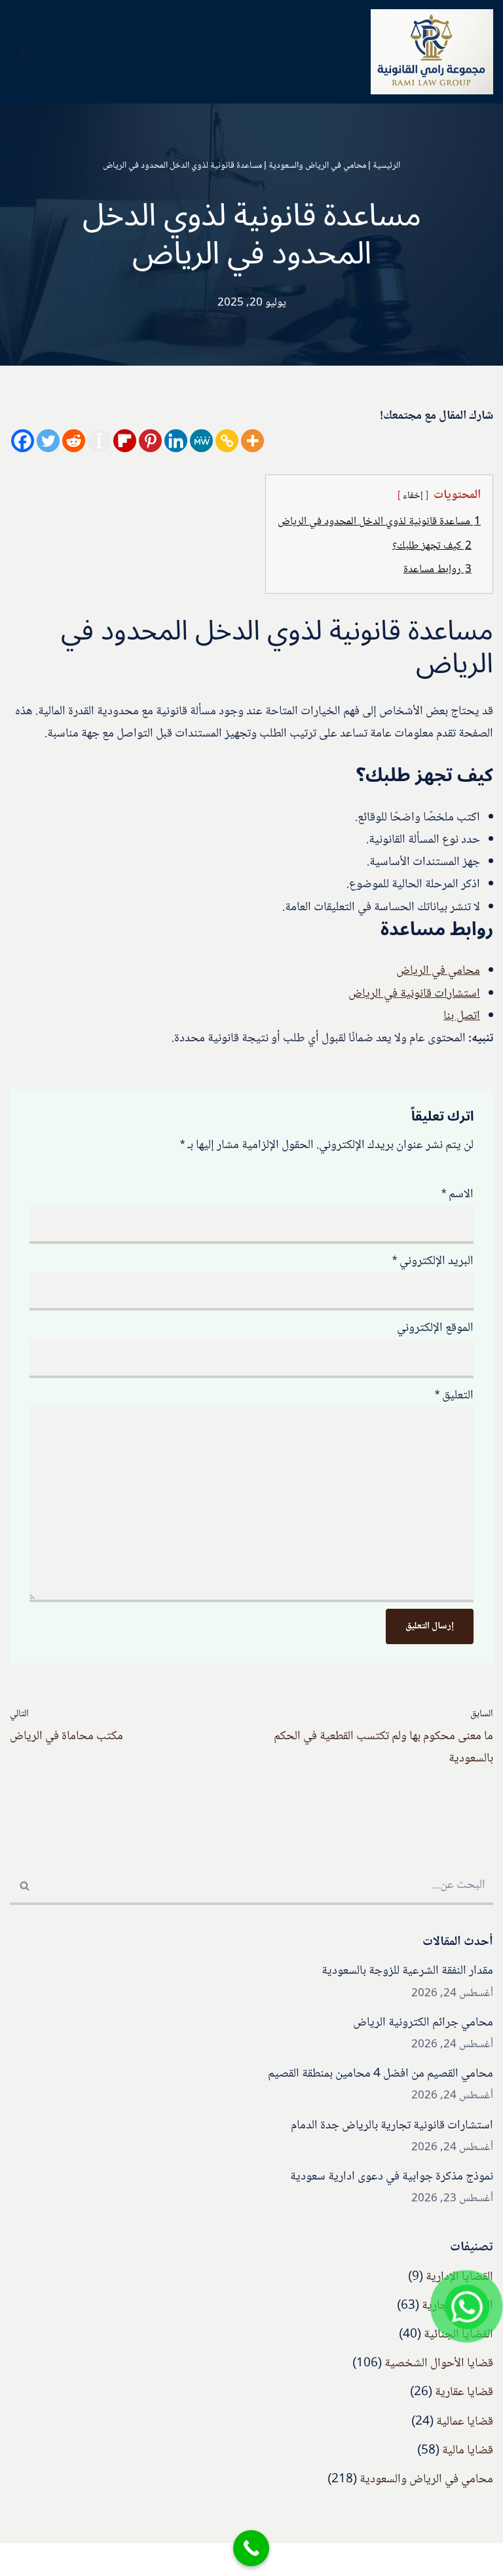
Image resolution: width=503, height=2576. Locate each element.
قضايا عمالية (465, 2422)
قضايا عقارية (464, 2393)
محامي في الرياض (438, 971)
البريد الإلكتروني (433, 1261)
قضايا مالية (468, 2451)
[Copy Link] (227, 441)
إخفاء (413, 496)
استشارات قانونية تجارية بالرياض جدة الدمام (392, 2126)
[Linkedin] (176, 441)
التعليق (454, 1396)
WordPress (201, 2560)
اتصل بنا (462, 1016)
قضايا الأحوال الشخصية (439, 2364)
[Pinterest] (150, 441)
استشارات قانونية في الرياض (414, 994)
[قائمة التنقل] (25, 52)
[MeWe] (201, 441)
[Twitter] (48, 441)
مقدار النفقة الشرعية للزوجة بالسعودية (407, 1971)
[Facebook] (23, 441)
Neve (316, 2560)
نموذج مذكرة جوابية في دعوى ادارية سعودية (392, 2177)
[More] (252, 441)
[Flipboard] (125, 441)
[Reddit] (74, 441)
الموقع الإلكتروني (435, 1328)
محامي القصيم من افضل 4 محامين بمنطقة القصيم (381, 2074)
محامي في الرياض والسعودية (317, 166)
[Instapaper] (99, 441)
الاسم (457, 1195)
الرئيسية (386, 166)
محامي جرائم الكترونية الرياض (423, 2023)
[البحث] (25, 1887)
